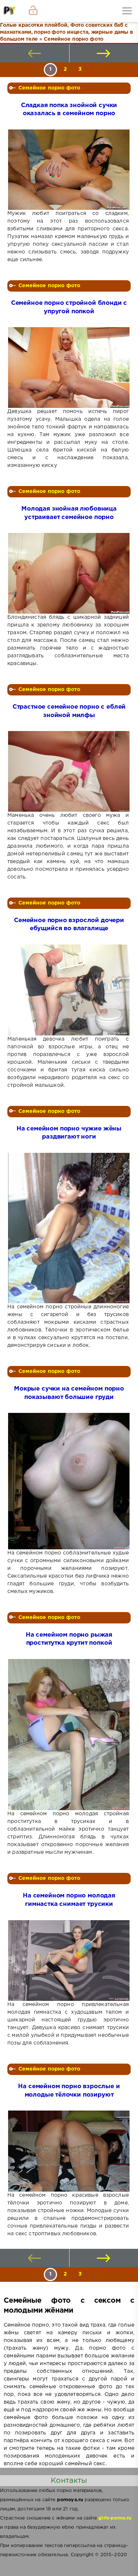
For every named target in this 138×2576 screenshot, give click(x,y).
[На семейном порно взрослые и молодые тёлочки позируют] (68, 2151)
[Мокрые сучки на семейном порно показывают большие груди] (68, 1481)
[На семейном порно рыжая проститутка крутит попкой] (68, 1735)
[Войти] (33, 11)
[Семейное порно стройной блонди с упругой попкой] (68, 368)
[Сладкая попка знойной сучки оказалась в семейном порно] (68, 170)
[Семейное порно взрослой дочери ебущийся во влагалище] (68, 990)
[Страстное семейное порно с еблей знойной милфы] (68, 771)
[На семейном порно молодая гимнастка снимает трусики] (68, 1961)
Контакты (69, 2481)
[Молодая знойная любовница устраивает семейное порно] (68, 573)
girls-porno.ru (115, 2518)
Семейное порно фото (49, 88)
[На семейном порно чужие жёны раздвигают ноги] (68, 1228)
